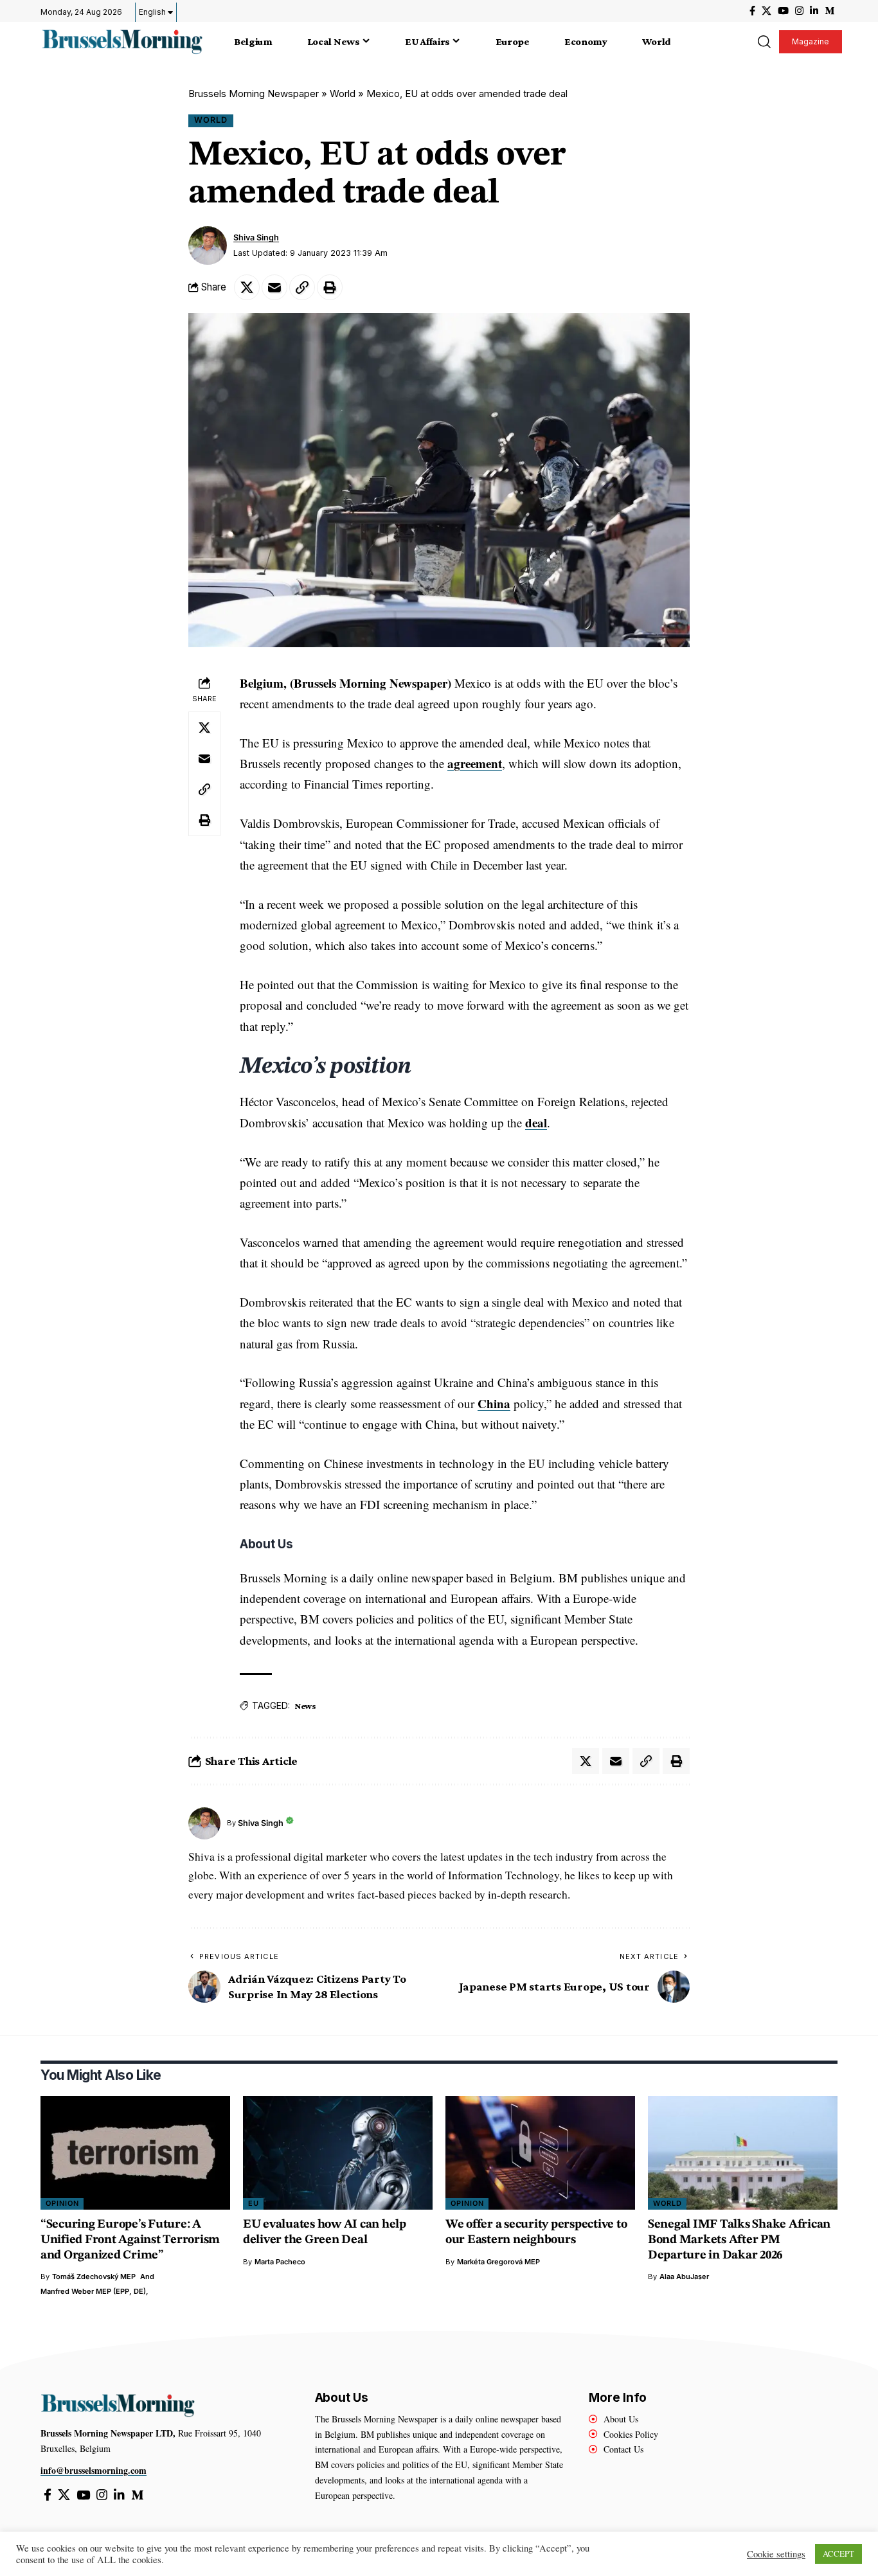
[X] (766, 11)
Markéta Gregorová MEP (498, 2262)
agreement (475, 763)
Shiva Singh (256, 237)
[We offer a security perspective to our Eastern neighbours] (540, 2153)
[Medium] (829, 11)
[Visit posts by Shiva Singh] (208, 246)
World (343, 94)
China (494, 1403)
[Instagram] (799, 11)
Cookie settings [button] (776, 2554)
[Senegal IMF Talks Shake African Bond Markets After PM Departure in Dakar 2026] (743, 2153)
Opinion (62, 2203)
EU (254, 2203)
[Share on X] (247, 287)
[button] (764, 42)
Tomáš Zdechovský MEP (94, 2276)
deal (536, 1123)
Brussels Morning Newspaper (254, 94)
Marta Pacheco (280, 2262)
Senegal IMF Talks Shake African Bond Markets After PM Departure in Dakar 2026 (739, 2240)
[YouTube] (783, 11)
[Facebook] (752, 11)
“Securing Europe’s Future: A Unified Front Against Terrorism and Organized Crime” (130, 2240)
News (305, 1706)
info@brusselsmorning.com (94, 2470)
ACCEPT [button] (838, 2554)
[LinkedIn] (814, 11)
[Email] (274, 287)
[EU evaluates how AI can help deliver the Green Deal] (338, 2153)
